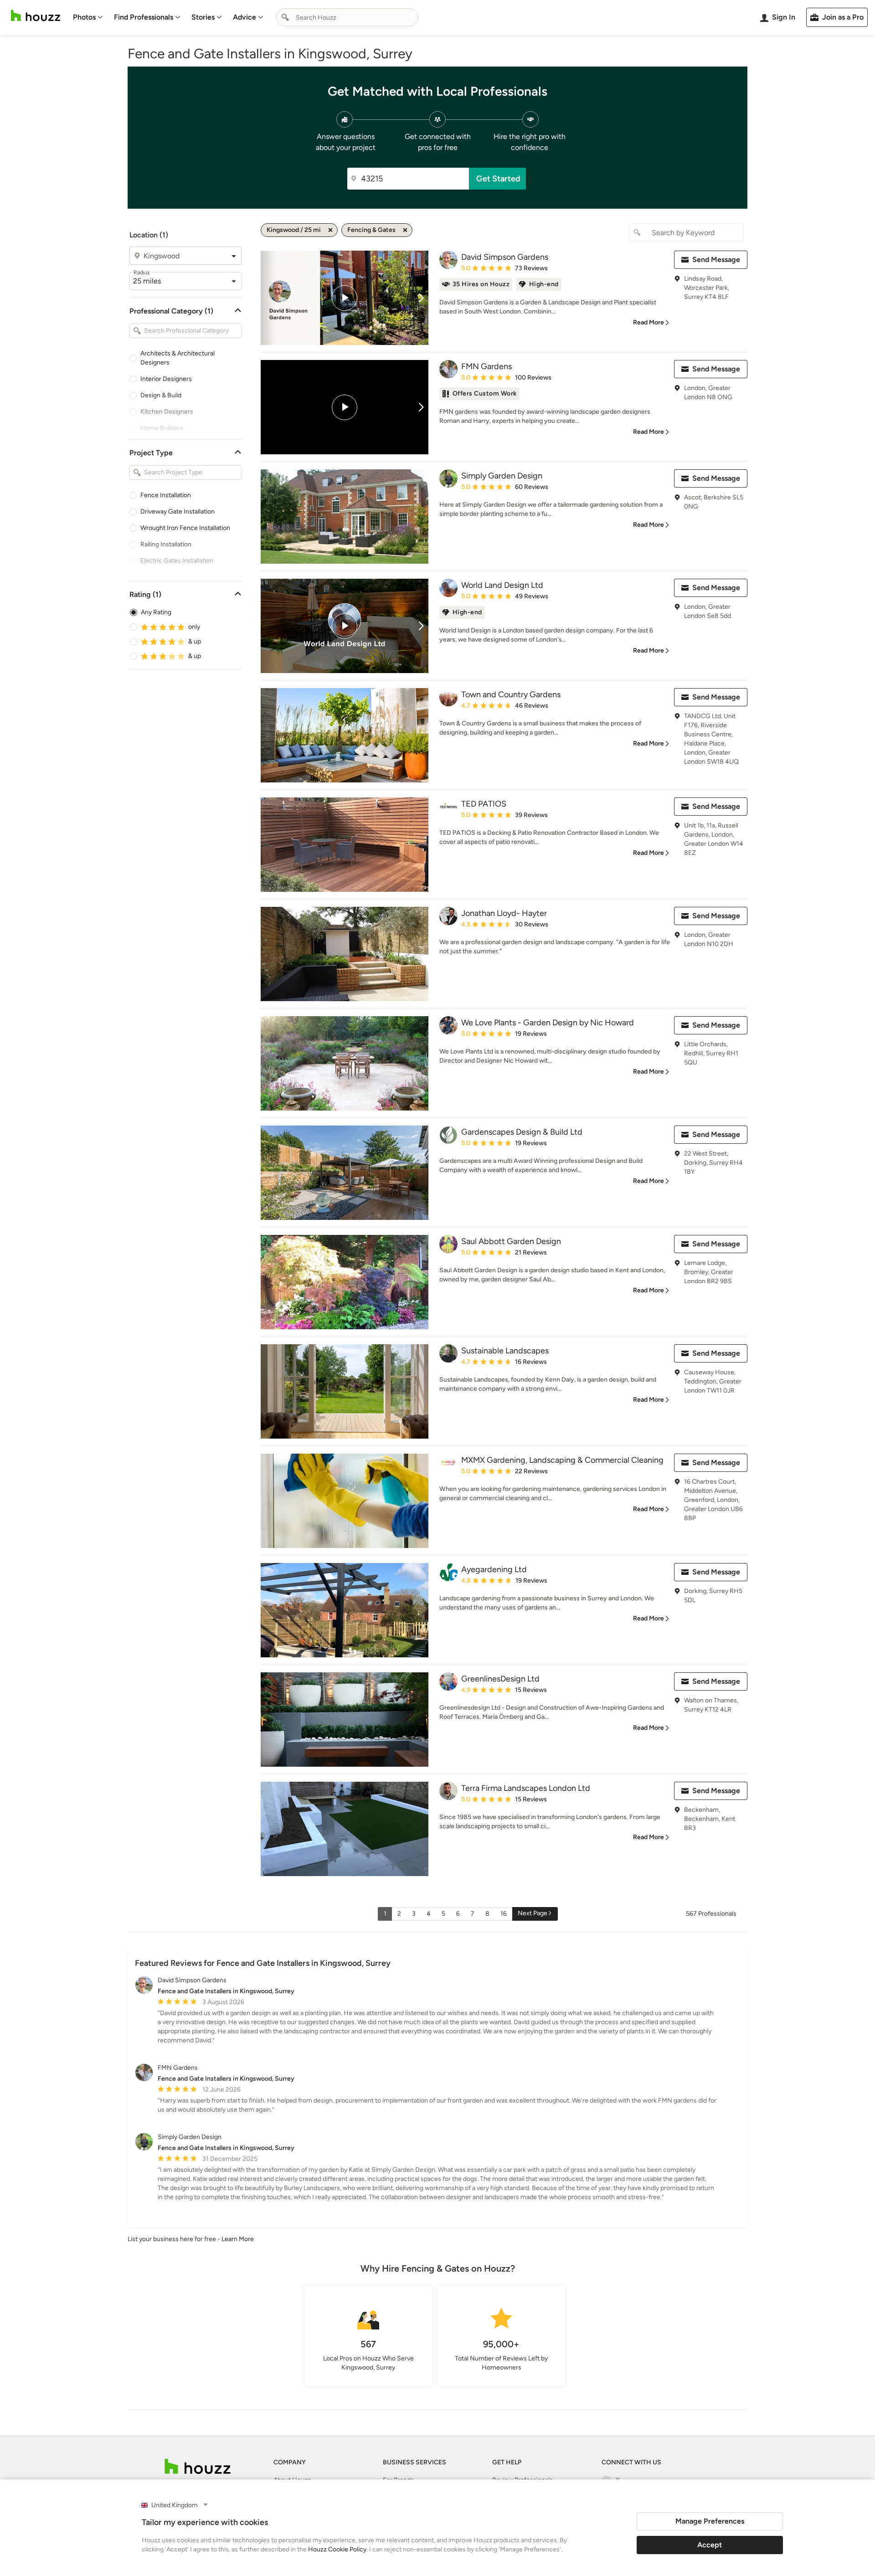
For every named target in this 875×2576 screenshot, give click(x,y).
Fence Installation (166, 495)
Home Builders (162, 428)
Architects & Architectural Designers (178, 358)
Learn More (238, 2239)
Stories (203, 17)
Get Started (498, 179)
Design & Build (161, 395)
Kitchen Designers (167, 412)
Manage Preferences (710, 2521)
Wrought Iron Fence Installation (185, 528)
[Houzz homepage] (36, 16)
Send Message (716, 260)
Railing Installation (166, 544)
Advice (244, 17)
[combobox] (347, 17)
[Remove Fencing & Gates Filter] (405, 230)
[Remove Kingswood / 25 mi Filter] (330, 230)
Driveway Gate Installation (178, 512)
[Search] (285, 17)
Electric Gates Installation (177, 561)
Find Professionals (144, 17)
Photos (84, 17)
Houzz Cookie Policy (337, 2549)
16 (504, 1914)
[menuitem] (88, 17)
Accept (710, 2545)
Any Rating (156, 612)
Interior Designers (166, 379)
